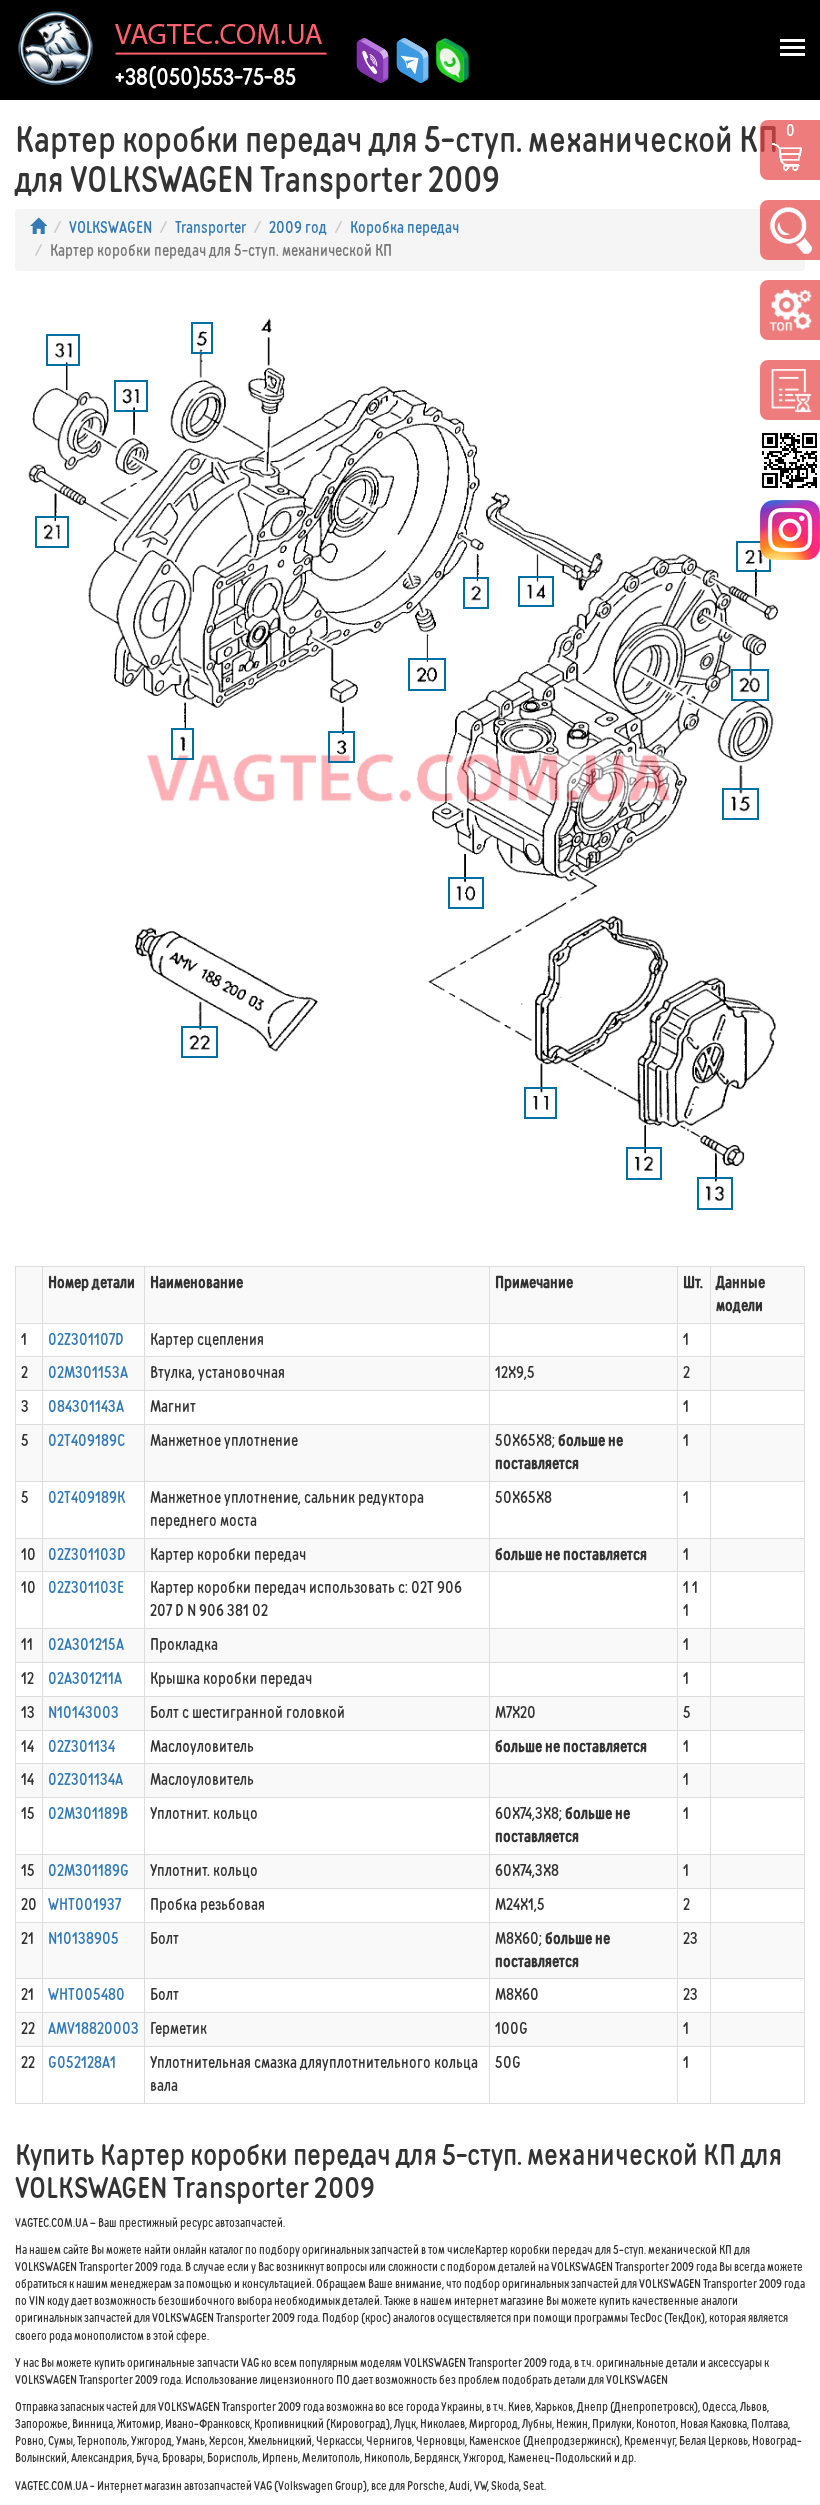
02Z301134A (85, 1779)
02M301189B (88, 1813)
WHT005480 (86, 1994)
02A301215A (86, 1644)
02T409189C (86, 1440)
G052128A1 (82, 2062)
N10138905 (83, 1938)
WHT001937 (84, 1904)
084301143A (86, 1406)
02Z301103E (86, 1587)
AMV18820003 (93, 2028)
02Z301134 (81, 1746)
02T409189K (86, 1497)
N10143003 (83, 1712)
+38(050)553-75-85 (205, 77)
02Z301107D (86, 1339)
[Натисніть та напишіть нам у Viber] (365, 60)
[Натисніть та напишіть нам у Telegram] (405, 60)
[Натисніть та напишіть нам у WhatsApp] (445, 60)
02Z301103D (87, 1554)
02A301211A (85, 1678)
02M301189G (88, 1870)
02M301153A (88, 1372)
